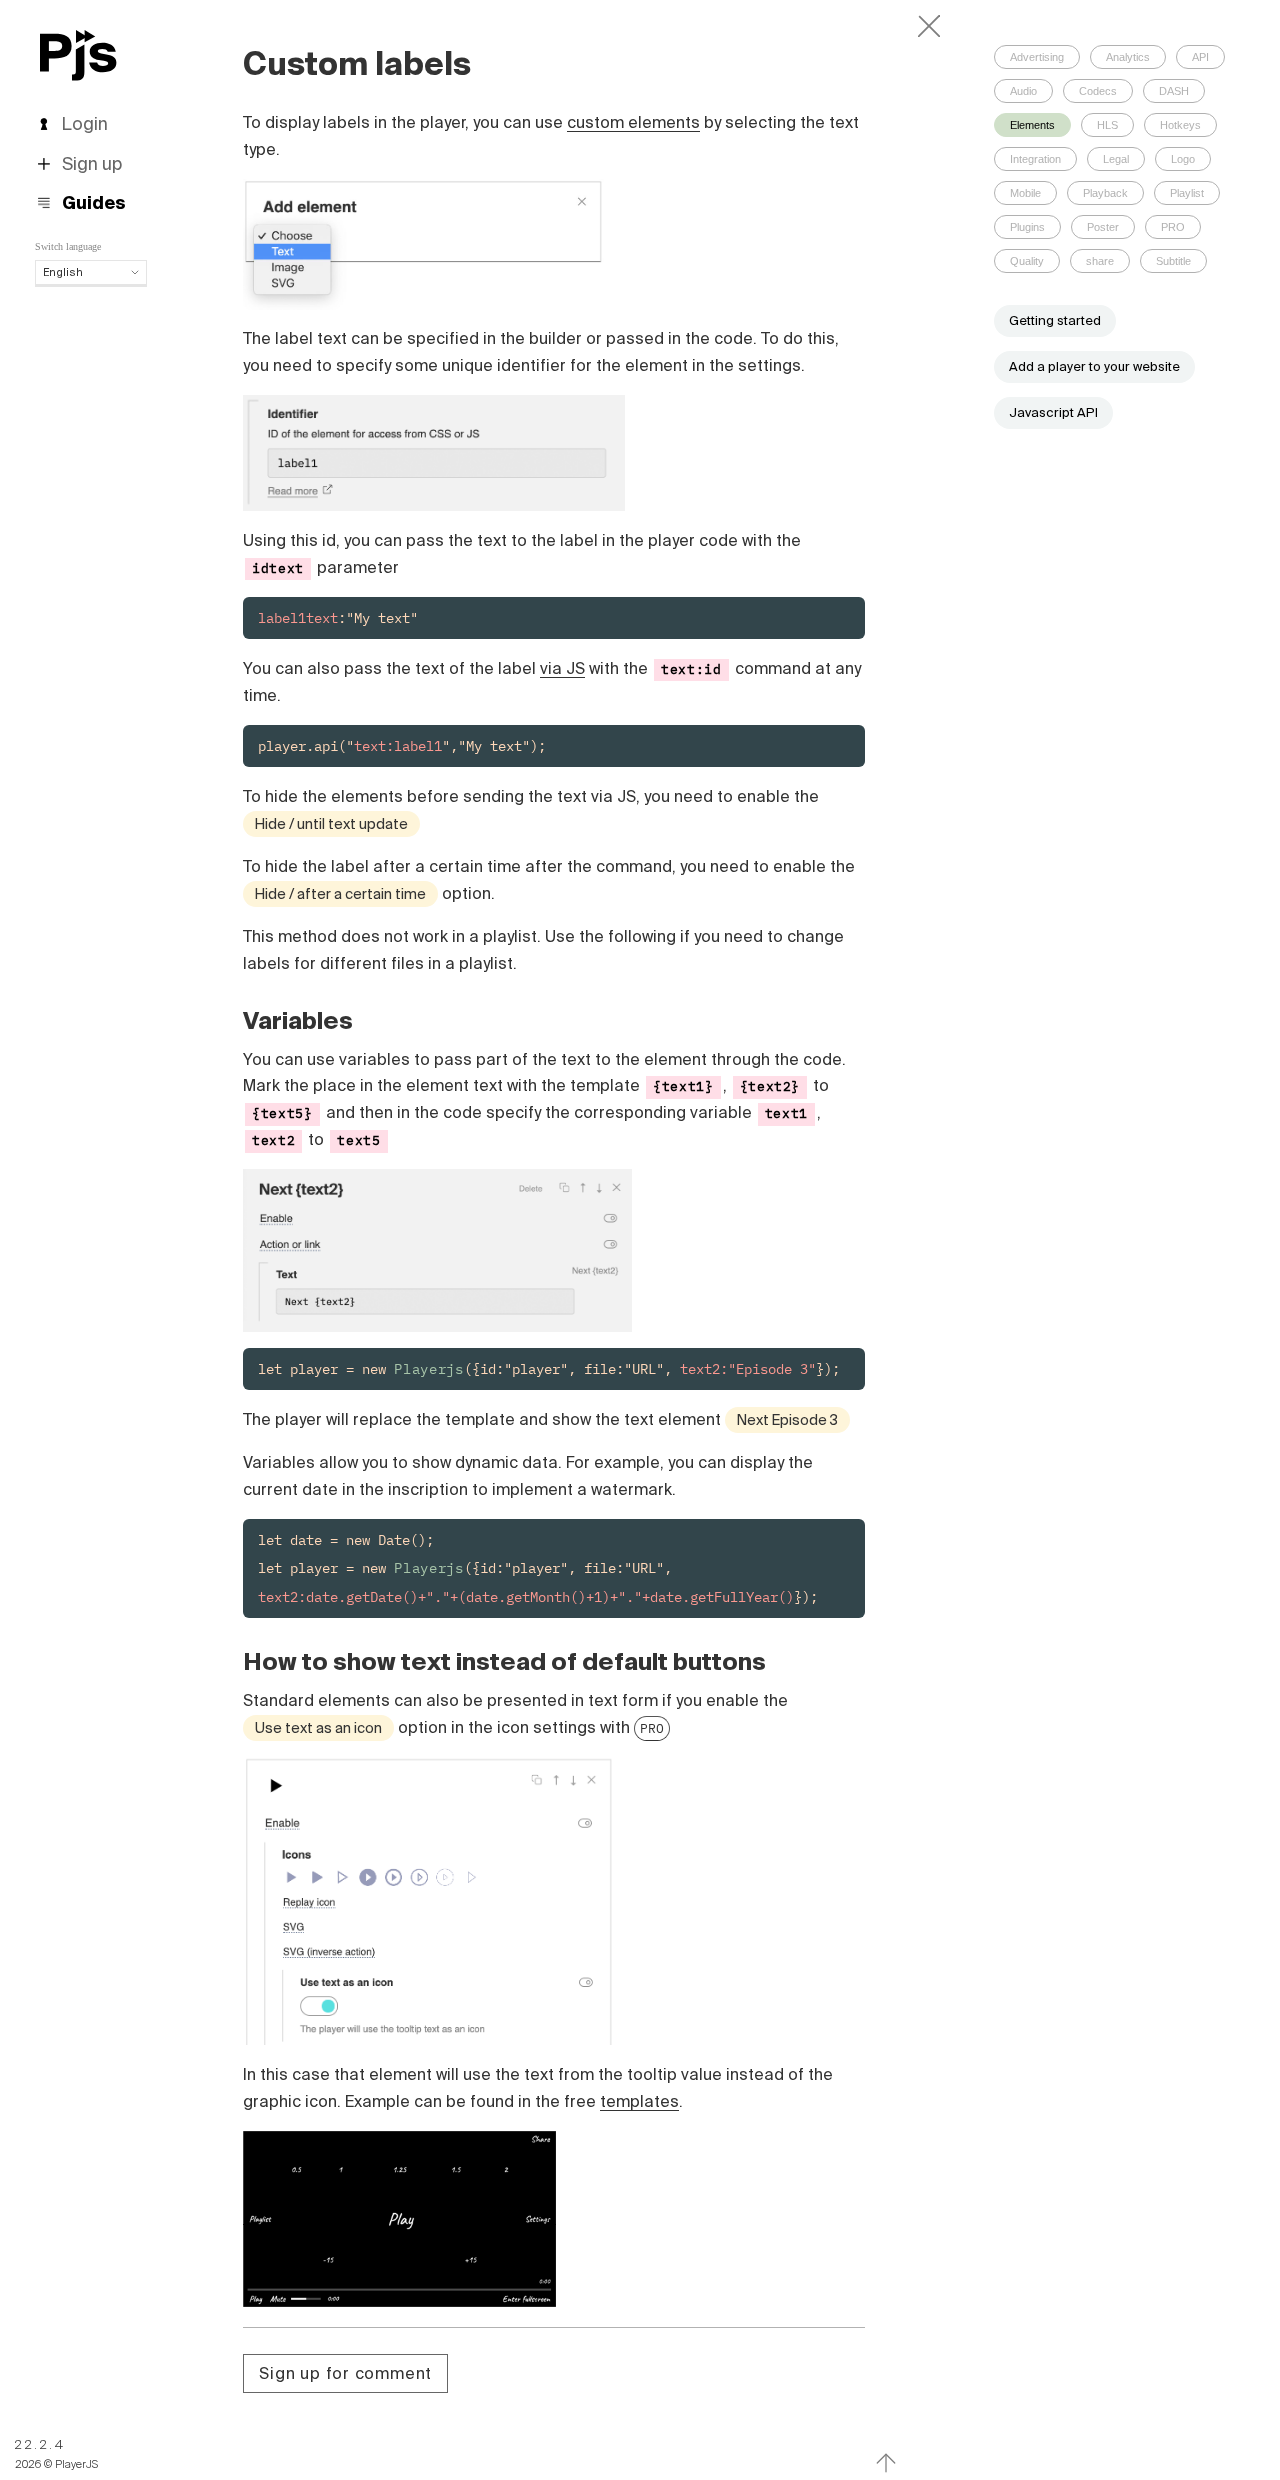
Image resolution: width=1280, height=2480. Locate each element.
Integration (1035, 159)
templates (639, 2101)
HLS (1107, 125)
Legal (1116, 159)
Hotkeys (1180, 125)
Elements (1032, 125)
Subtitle (1173, 261)
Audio (1023, 91)
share (1100, 261)
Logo (1183, 159)
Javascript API (1053, 412)
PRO (652, 1728)
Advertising (1037, 57)
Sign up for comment (345, 2373)
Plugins (1027, 227)
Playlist (1187, 193)
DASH (1174, 91)
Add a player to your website (1094, 366)
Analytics (1128, 57)
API (1200, 57)
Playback (1105, 193)
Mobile (1025, 193)
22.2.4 (40, 2444)
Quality (1027, 261)
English (63, 272)
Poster (1103, 227)
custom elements (633, 122)
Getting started (1055, 320)
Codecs (1098, 91)
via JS (562, 668)
